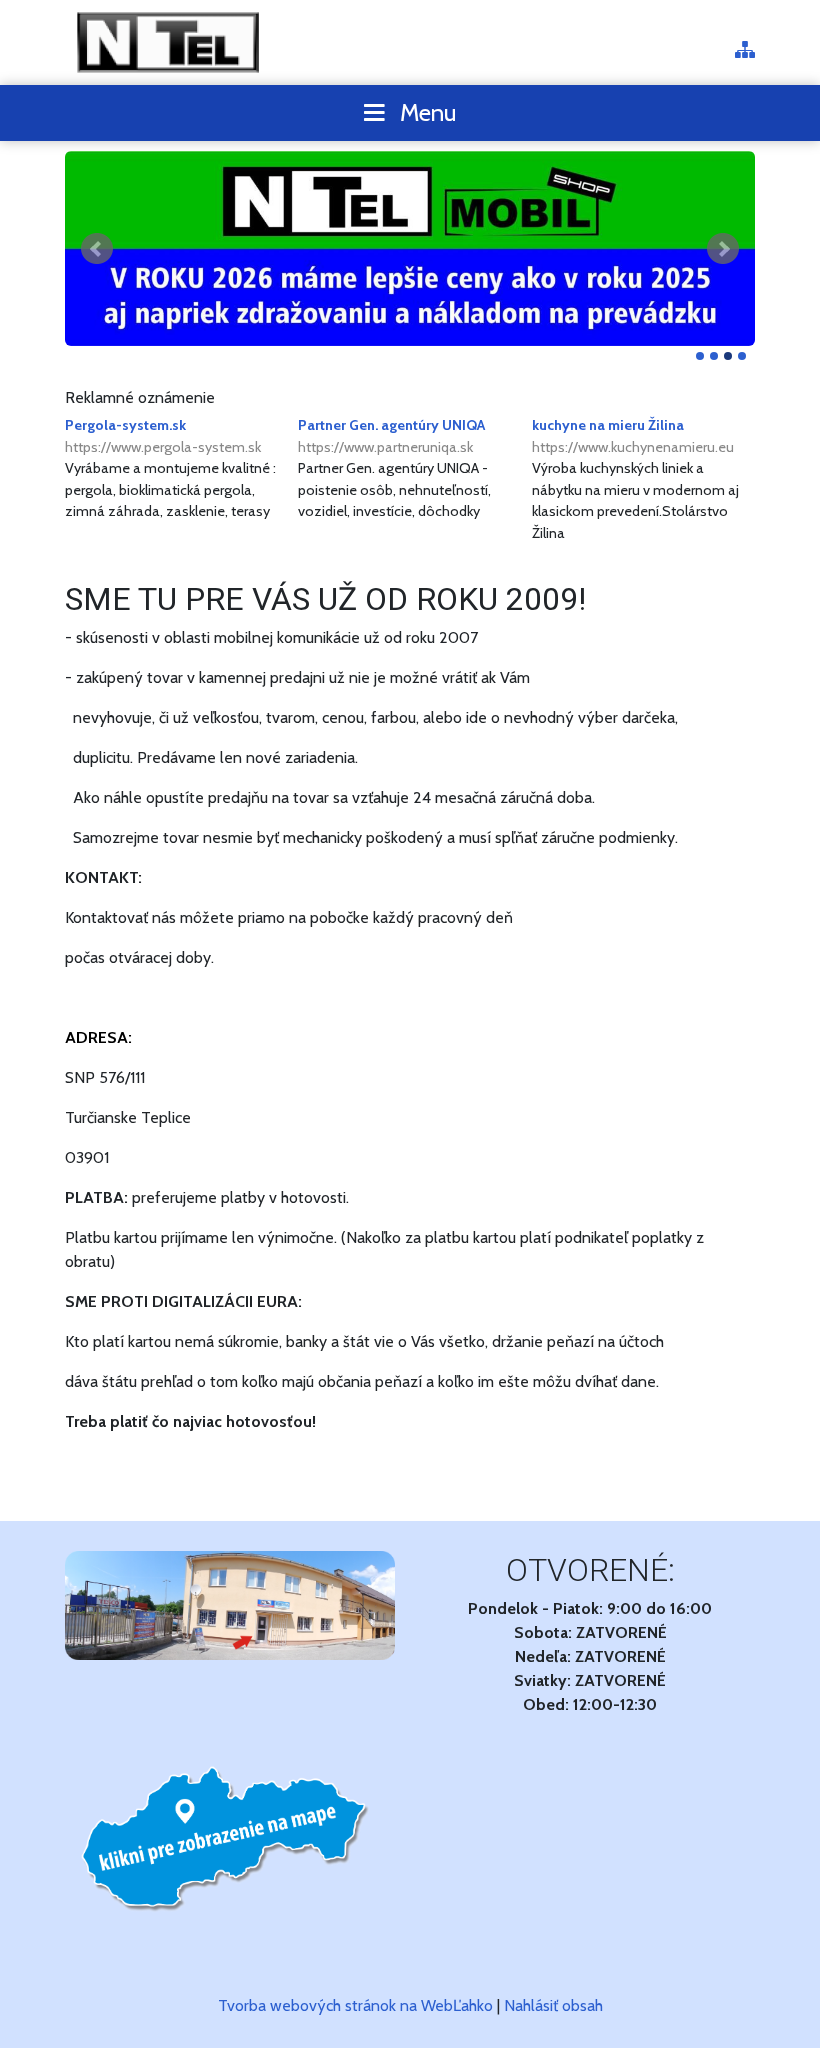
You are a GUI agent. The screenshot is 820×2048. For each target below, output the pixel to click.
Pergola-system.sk (163, 436)
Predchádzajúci (97, 249)
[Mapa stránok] (745, 51)
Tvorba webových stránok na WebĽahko (355, 2005)
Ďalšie (723, 249)
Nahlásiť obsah (553, 2005)
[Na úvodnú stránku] (169, 42)
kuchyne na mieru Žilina (633, 436)
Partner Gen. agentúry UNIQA (391, 436)
